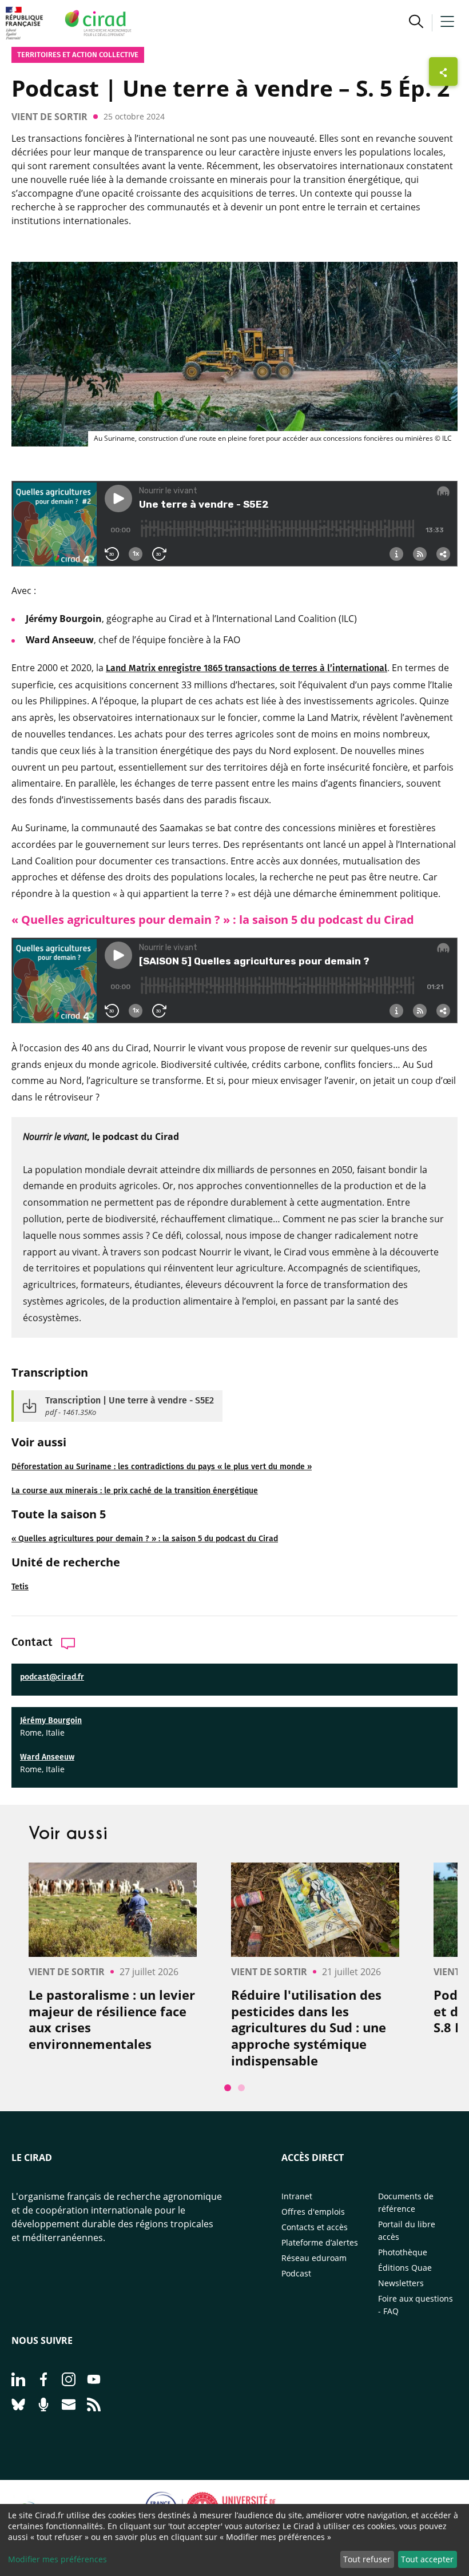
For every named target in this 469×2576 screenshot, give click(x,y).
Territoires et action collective (78, 55)
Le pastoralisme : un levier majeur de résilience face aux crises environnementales (112, 2019)
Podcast (296, 2273)
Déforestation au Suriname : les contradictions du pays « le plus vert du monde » (162, 1467)
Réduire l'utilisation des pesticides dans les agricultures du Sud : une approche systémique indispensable (309, 2027)
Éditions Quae (405, 2268)
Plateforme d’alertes (320, 2242)
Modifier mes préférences (57, 2559)
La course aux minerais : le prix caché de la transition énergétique (135, 1491)
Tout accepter (427, 2559)
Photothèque (403, 2252)
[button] (416, 23)
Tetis (20, 1587)
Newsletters (401, 2283)
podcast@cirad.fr (52, 1677)
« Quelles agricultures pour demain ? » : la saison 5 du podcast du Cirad (145, 1539)
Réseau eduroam (314, 2258)
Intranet (297, 2196)
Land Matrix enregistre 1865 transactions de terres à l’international (247, 668)
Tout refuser (367, 2559)
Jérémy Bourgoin (51, 1720)
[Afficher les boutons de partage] (443, 71)
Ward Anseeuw (47, 1757)
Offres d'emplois (313, 2212)
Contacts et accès (315, 2227)
